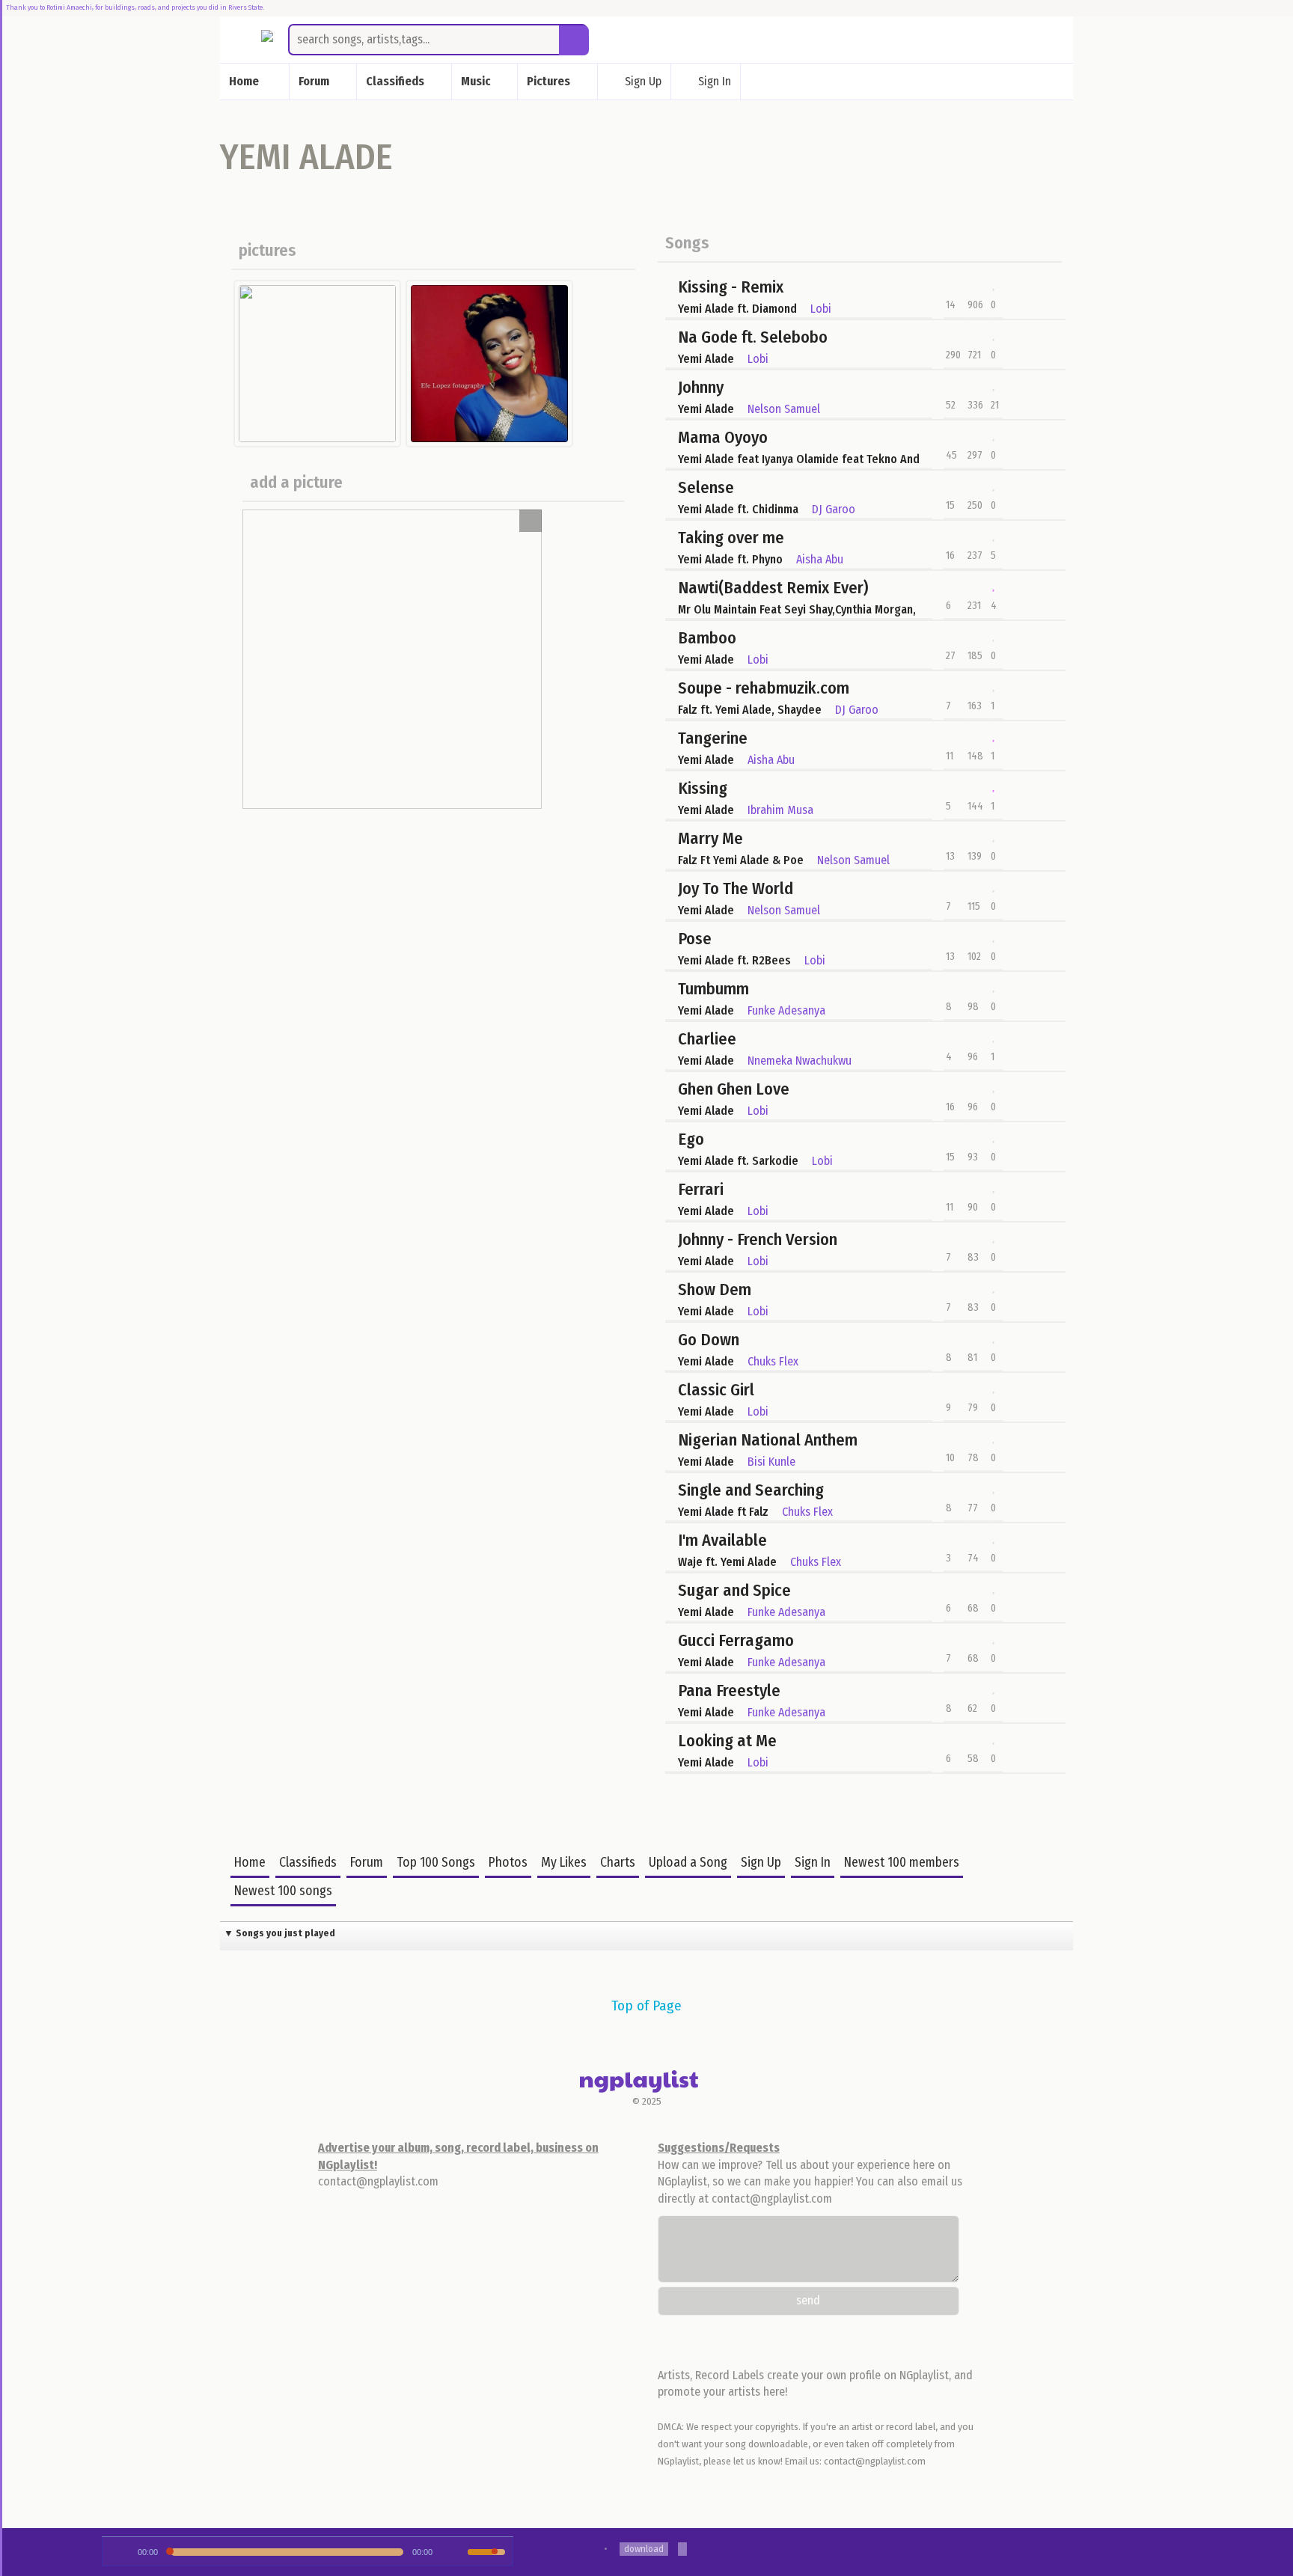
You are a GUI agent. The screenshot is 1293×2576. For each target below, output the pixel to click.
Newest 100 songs (283, 1891)
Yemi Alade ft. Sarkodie (738, 1161)
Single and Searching (751, 1490)
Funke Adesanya (786, 1010)
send (808, 2300)
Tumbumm (713, 989)
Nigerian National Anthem (768, 1440)
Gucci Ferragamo (736, 1640)
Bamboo (707, 638)
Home (250, 1863)
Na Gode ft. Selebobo (753, 337)
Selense (706, 487)
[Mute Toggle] (455, 2552)
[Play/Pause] (118, 2552)
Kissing (703, 788)
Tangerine (713, 738)
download (644, 2549)
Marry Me (710, 838)
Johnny (701, 387)
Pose (695, 939)
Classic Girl (716, 1390)
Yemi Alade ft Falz (723, 1512)
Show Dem (715, 1289)
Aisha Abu (820, 559)
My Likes (564, 1863)
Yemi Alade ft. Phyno (730, 559)
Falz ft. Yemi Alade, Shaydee (750, 710)
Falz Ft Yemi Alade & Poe (741, 860)
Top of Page (646, 2006)
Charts (618, 1863)
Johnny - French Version (758, 1239)
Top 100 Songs (436, 1863)
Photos (508, 1863)
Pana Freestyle (729, 1691)
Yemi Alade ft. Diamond (737, 309)
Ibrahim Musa (780, 810)
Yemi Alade (706, 359)
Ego (691, 1139)
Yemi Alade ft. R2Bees (734, 960)
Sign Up (643, 80)
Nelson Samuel (784, 409)
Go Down (709, 1340)
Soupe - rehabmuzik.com (764, 688)
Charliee (707, 1039)
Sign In (715, 80)
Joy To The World (736, 888)
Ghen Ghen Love (734, 1089)
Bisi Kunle (771, 1462)
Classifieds (308, 1863)
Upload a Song (688, 1863)
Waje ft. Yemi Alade (727, 1562)
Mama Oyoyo (723, 437)
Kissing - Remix (731, 287)
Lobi (821, 309)
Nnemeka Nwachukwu (800, 1061)
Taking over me (731, 538)
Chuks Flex (773, 1361)
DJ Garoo (834, 509)
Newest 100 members (902, 1863)
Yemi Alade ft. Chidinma (738, 509)
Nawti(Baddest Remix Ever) (773, 588)
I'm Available (722, 1540)
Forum (367, 1863)
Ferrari (701, 1189)
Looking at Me (727, 1741)
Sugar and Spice (734, 1590)
